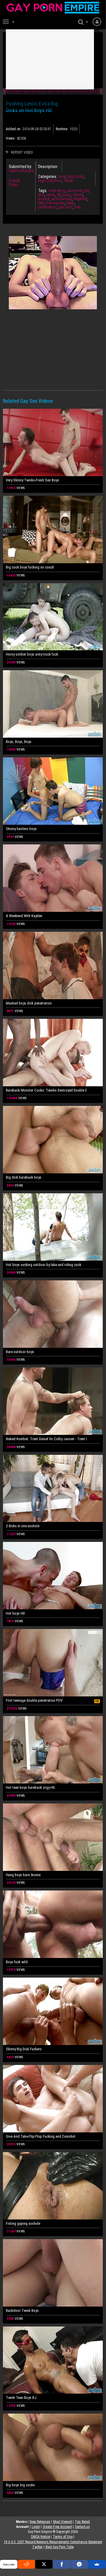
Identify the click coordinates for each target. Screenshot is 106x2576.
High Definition (50, 181)
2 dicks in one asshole (23, 1526)
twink (51, 195)
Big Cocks (76, 177)
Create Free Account (57, 2527)
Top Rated (82, 2522)
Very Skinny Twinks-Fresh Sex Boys (32, 480)
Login (36, 2527)
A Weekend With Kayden (24, 916)
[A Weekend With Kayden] (53, 878)
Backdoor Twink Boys (22, 2311)
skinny (78, 195)
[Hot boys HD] (53, 1576)
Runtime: (62, 129)
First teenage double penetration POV (34, 1700)
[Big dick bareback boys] (53, 1140)
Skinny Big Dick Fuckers (24, 2049)
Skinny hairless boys (21, 829)
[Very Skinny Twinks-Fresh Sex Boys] (53, 442)
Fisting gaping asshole (23, 2223)
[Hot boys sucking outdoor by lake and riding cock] (53, 1227)
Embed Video (14, 183)
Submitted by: (20, 167)
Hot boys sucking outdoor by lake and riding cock (44, 1265)
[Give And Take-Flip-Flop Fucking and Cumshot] (53, 2099)
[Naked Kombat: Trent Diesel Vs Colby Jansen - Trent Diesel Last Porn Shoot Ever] (53, 1401)
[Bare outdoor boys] (53, 1314)
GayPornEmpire (21, 171)
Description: (48, 167)
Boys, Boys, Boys (19, 742)
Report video (21, 152)
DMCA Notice (41, 2537)
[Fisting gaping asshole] (53, 2186)
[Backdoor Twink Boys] (53, 2273)
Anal (62, 177)
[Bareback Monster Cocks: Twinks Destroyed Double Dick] (53, 1053)
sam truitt (75, 191)
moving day (55, 203)
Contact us (82, 2527)
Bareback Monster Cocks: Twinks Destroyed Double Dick (46, 1090)
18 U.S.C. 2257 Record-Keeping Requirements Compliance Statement (53, 2542)
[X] (44, 2564)
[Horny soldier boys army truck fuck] (53, 617)
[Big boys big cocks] (53, 2447)
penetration (47, 207)
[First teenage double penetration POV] (53, 1663)
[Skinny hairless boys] (53, 791)
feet (41, 203)
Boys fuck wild (17, 1962)
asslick (44, 199)
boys (67, 195)
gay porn (66, 207)
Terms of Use (63, 2537)
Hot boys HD (15, 1613)
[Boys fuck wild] (53, 1924)
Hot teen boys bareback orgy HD (30, 1787)
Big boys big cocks (20, 2485)
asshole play (62, 199)
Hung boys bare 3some (23, 1875)
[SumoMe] (97, 2564)
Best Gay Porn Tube (60, 2547)
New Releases (40, 2522)
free (78, 207)
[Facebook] (62, 2564)
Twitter (37, 2547)
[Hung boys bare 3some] (53, 1837)
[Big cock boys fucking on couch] (53, 530)
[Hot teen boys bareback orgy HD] (53, 1750)
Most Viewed (63, 2522)
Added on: (14, 129)
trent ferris (57, 191)
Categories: (48, 177)
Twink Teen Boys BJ (21, 2398)
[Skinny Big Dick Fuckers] (53, 2011)
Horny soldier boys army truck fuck (32, 654)
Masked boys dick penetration (29, 1003)
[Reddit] (26, 2564)
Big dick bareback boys (24, 1177)
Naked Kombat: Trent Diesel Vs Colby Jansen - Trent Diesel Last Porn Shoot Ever (46, 1439)
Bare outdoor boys (20, 1352)
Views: (11, 138)
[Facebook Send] (79, 2564)
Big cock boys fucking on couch (30, 567)
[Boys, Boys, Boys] (53, 704)
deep (70, 203)
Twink (68, 181)
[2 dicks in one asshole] (53, 1489)
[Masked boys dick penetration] (53, 965)
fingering (81, 199)
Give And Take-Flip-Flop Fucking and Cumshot (41, 2136)
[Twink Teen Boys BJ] (53, 2360)
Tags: (43, 191)
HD (59, 195)
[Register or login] (97, 21)
